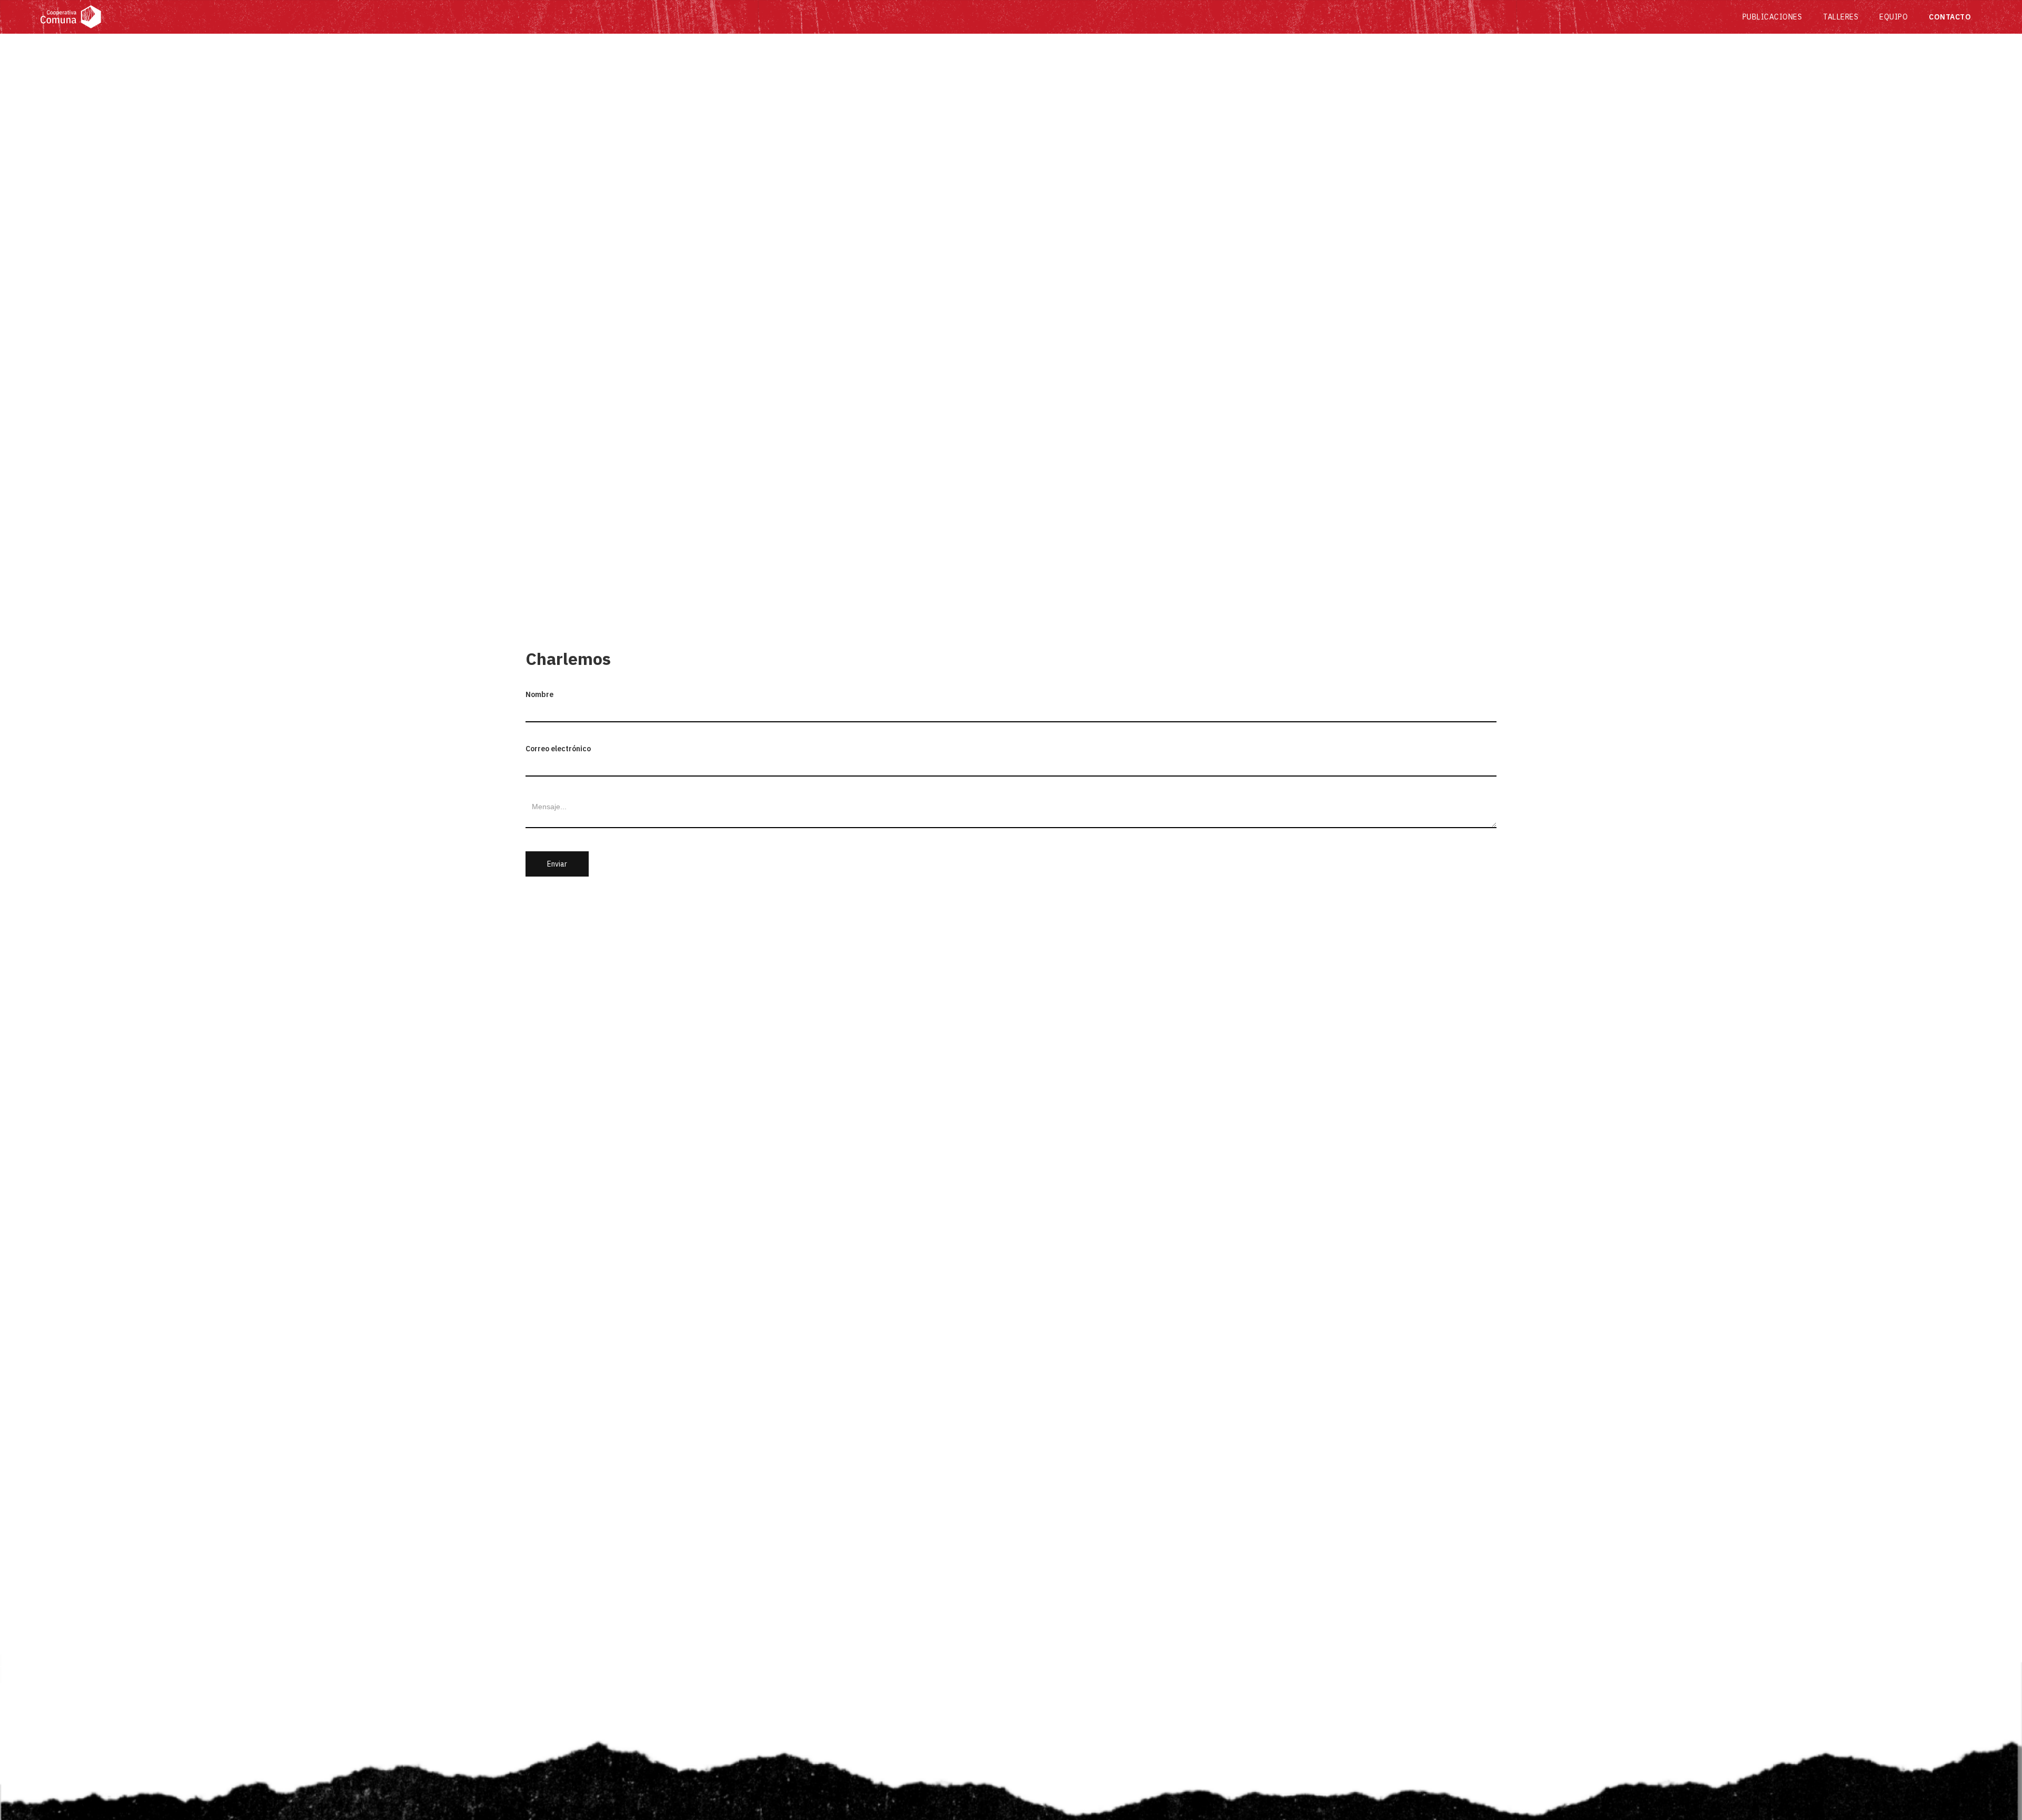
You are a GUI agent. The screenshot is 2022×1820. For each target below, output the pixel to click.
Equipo (1894, 17)
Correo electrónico (558, 749)
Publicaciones (1772, 17)
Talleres (1841, 17)
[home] (886, 17)
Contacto (1950, 17)
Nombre (539, 694)
